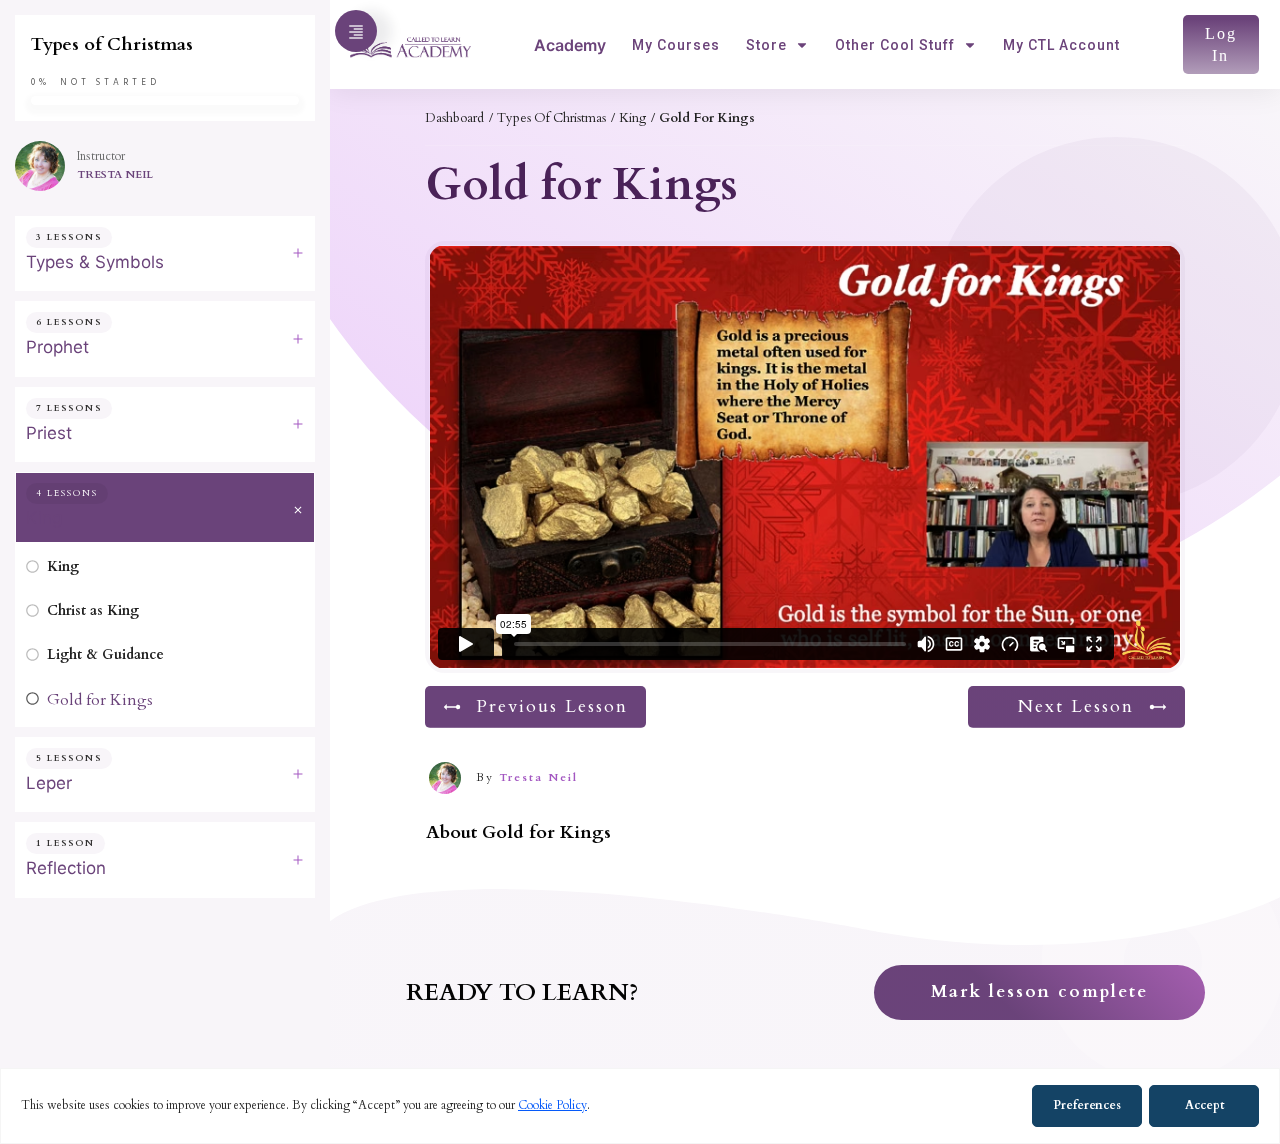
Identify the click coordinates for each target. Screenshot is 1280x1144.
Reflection (66, 868)
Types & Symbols (95, 262)
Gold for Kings (100, 700)
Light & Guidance (105, 654)
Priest (49, 433)
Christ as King (93, 610)
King (44, 518)
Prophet (57, 347)
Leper (49, 783)
